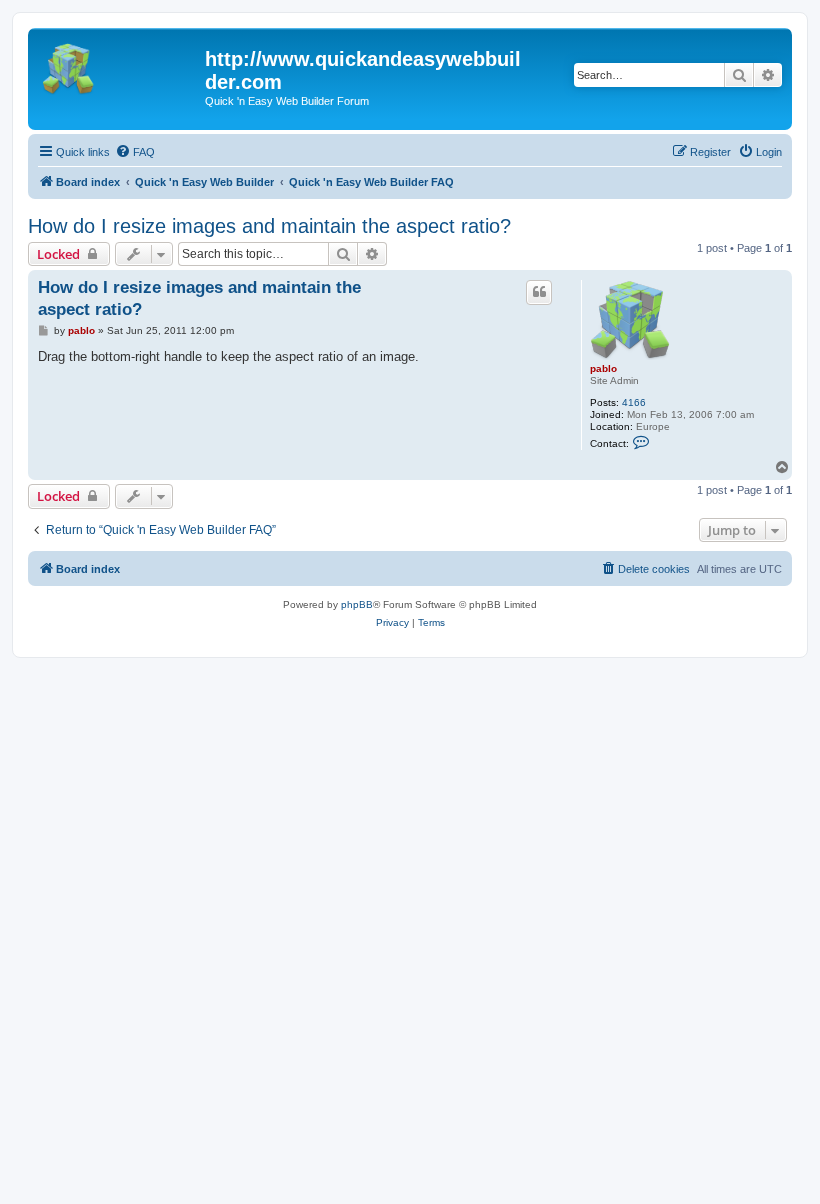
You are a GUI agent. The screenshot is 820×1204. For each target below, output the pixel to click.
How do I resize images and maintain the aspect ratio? (269, 226)
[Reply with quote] (539, 292)
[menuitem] (135, 152)
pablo (603, 368)
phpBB (357, 604)
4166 (634, 402)
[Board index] (119, 65)
